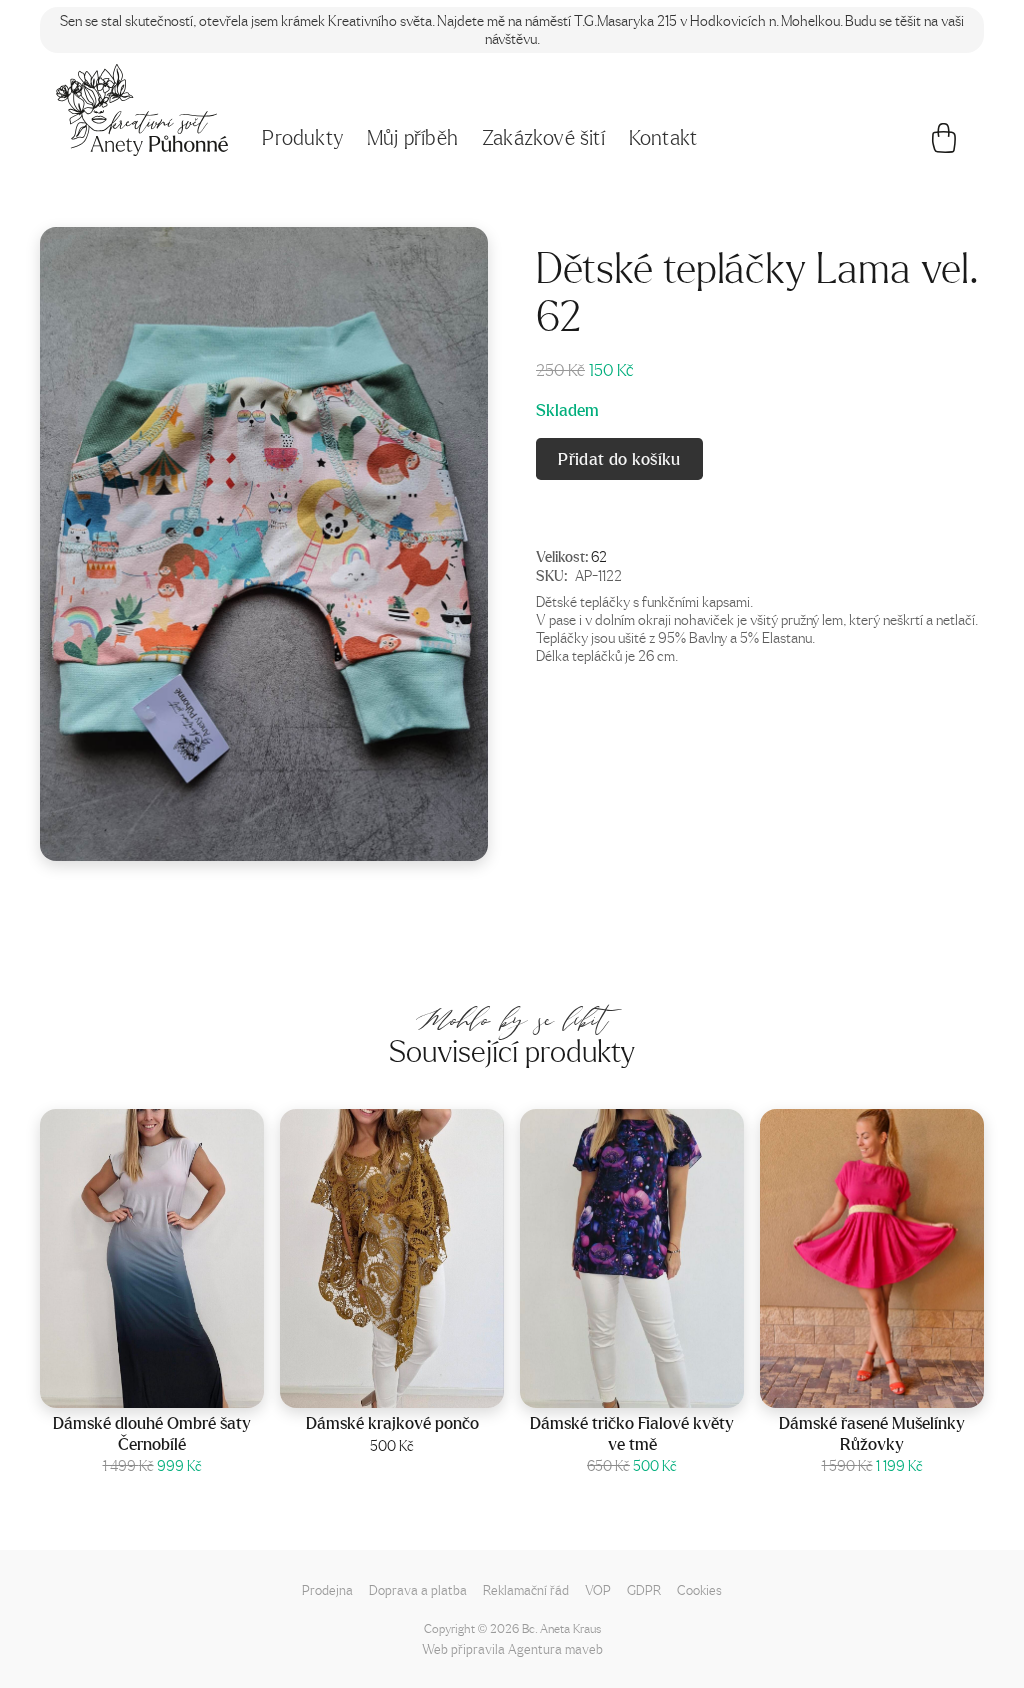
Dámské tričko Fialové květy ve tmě (632, 1433)
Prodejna (327, 1589)
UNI (418, 1386)
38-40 (658, 1386)
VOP (598, 1589)
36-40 (898, 1386)
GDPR (644, 1589)
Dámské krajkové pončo (392, 1423)
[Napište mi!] (142, 110)
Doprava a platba (418, 1589)
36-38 (178, 1386)
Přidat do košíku (619, 459)
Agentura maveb (555, 1648)
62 (599, 556)
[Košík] (944, 143)
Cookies (699, 1589)
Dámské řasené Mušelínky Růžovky (872, 1433)
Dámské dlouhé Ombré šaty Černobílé (152, 1433)
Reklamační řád (526, 1589)
